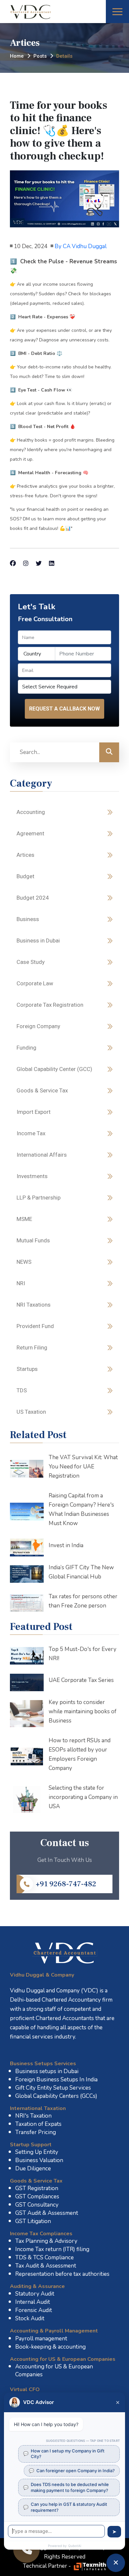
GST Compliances (37, 2197)
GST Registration (37, 2188)
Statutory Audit (35, 2294)
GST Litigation (33, 2221)
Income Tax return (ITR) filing (52, 2249)
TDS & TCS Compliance (44, 2258)
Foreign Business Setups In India (56, 2080)
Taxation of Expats (38, 2124)
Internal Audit (33, 2302)
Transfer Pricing (36, 2132)
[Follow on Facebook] (13, 564)
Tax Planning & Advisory (46, 2241)
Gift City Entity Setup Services (53, 2088)
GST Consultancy (37, 2205)
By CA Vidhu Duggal (81, 246)
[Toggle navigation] (117, 12)
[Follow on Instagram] (26, 564)
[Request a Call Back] (26, 2550)
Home (17, 56)
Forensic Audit (34, 2310)
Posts (40, 56)
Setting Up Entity (37, 2152)
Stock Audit (30, 2318)
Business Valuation (39, 2160)
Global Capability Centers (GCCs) (56, 2096)
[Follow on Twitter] (39, 564)
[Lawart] (64, 1953)
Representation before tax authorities (62, 2274)
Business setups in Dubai (47, 2071)
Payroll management (41, 2339)
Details (64, 56)
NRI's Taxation (33, 2116)
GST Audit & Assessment (47, 2213)
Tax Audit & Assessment (46, 2266)
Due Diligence (33, 2169)
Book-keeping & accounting (50, 2347)
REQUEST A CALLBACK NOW (64, 709)
